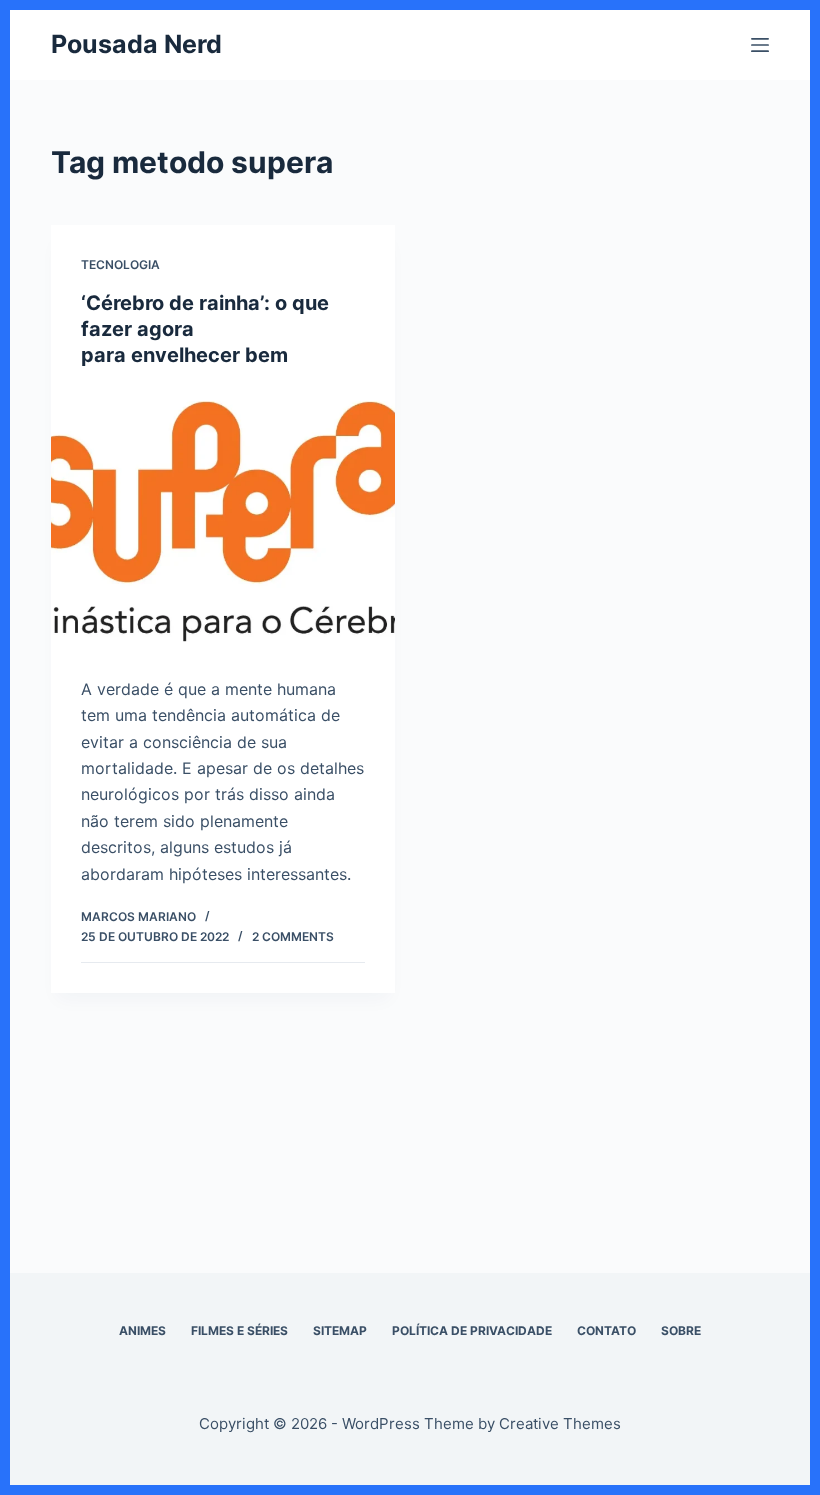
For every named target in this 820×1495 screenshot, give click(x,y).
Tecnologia (120, 264)
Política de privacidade (472, 1330)
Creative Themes (560, 1423)
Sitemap (340, 1330)
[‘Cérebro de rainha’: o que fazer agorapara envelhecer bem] (223, 517)
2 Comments (293, 936)
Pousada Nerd (136, 44)
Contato (606, 1330)
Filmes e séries (239, 1330)
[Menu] (760, 45)
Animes (142, 1330)
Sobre (681, 1330)
